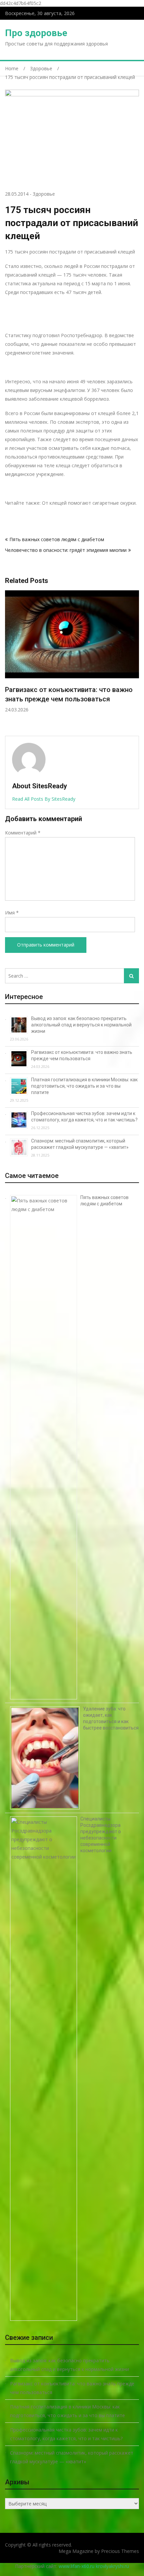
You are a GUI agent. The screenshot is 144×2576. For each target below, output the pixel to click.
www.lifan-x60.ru (77, 2566)
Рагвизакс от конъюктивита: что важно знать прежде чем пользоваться (72, 2388)
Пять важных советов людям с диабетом (57, 539)
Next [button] (135, 660)
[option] (72, 652)
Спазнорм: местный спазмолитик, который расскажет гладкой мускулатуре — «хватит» (72, 2457)
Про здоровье (36, 33)
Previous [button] (9, 660)
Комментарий (23, 833)
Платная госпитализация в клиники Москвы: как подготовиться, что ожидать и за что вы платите (84, 1086)
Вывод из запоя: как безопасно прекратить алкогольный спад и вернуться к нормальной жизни (81, 1025)
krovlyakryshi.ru (112, 2566)
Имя (12, 913)
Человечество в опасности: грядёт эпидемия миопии (66, 550)
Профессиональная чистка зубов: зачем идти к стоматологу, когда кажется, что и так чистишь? (66, 2434)
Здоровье (44, 194)
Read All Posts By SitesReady (44, 799)
